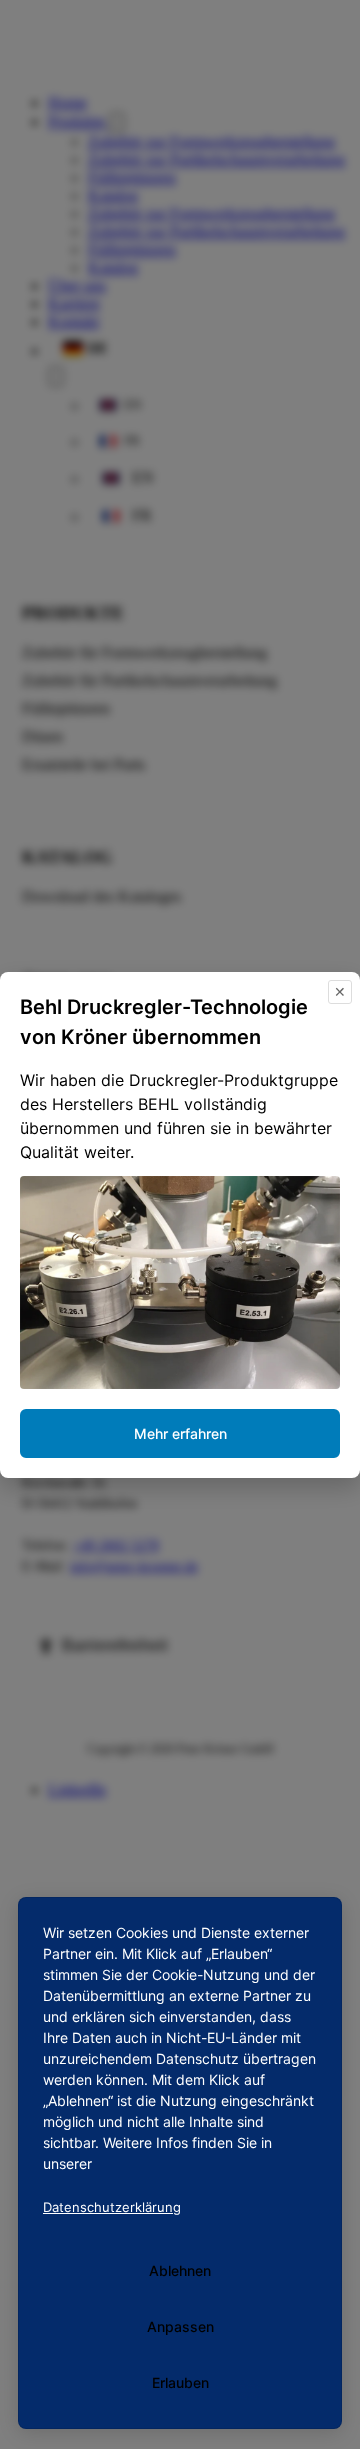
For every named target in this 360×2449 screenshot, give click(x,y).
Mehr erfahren (180, 1433)
